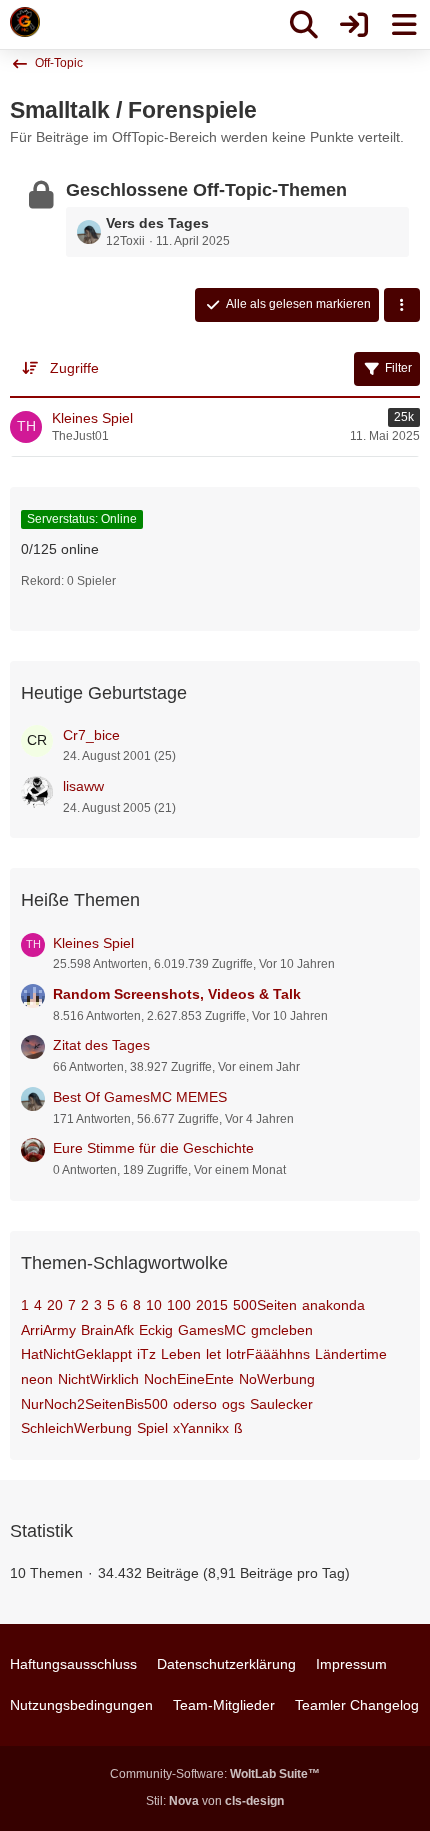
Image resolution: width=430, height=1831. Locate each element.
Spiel (152, 1428)
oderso (195, 1404)
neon (37, 1379)
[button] (402, 305)
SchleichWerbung (76, 1428)
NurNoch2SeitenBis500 (94, 1404)
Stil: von (215, 1801)
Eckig (156, 1330)
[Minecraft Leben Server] (25, 22)
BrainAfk (107, 1330)
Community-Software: (215, 1774)
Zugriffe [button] (74, 368)
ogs (233, 1404)
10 (154, 1305)
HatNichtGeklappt (76, 1354)
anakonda (333, 1305)
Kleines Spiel (93, 943)
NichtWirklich (98, 1379)
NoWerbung (277, 1379)
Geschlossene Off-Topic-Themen (206, 190)
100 (179, 1305)
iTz (146, 1354)
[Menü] (404, 25)
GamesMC (212, 1330)
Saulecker (281, 1404)
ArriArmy (48, 1330)
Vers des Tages (157, 223)
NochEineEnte (189, 1379)
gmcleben (282, 1330)
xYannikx (201, 1428)
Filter (398, 368)
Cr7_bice (91, 735)
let (213, 1354)
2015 (212, 1305)
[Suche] (304, 25)
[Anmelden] (354, 25)
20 (55, 1305)
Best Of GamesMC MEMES (140, 1097)
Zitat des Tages (101, 1045)
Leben (181, 1354)
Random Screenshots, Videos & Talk (177, 994)
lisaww (83, 786)
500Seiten (265, 1305)
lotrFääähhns (268, 1354)
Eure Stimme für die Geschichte (153, 1148)
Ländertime (351, 1354)
